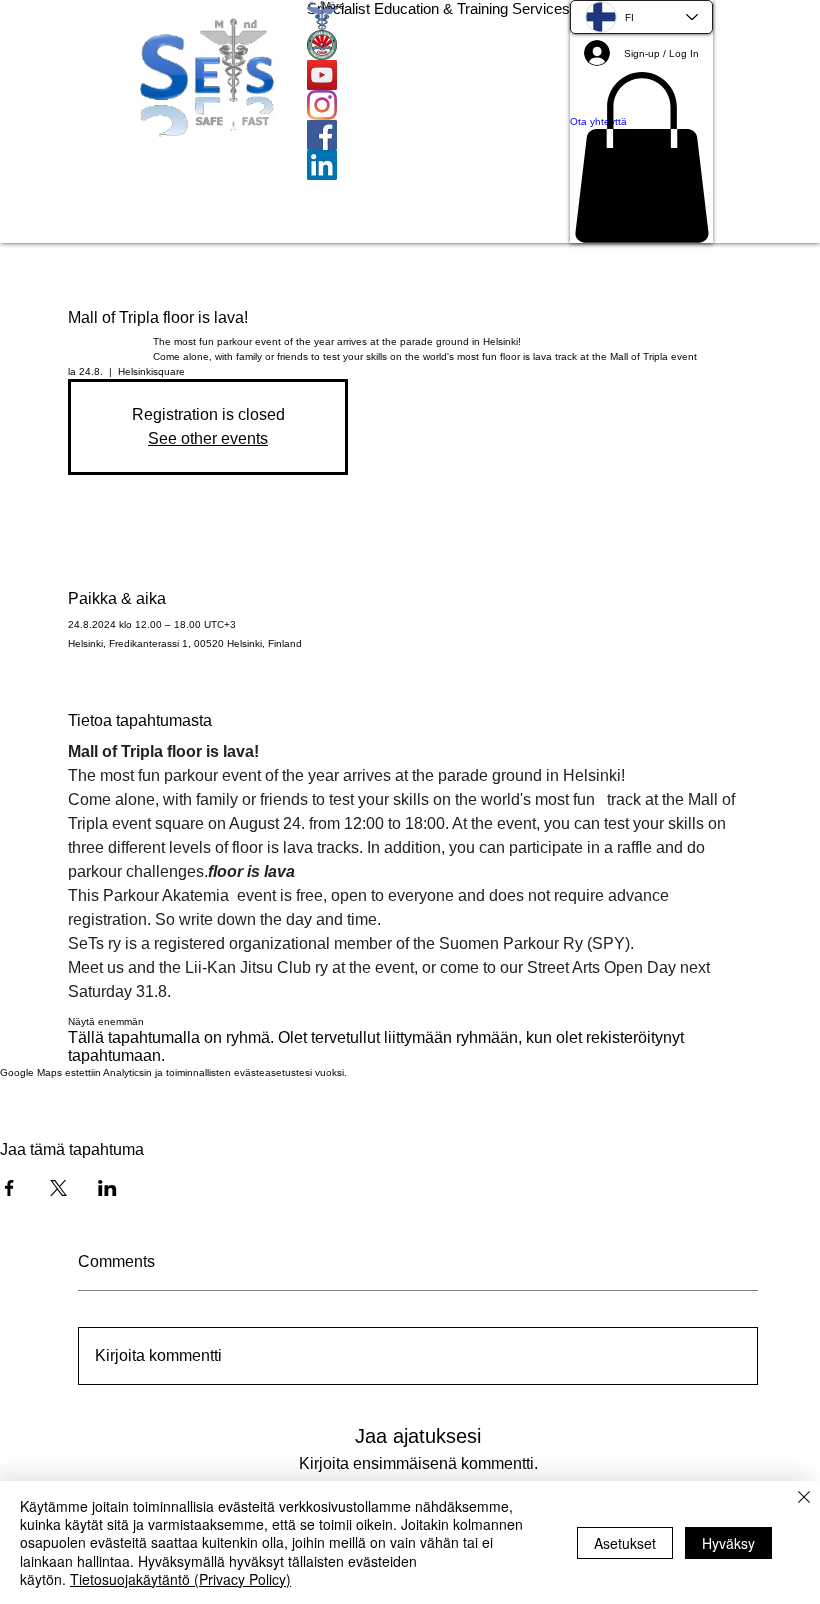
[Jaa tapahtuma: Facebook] (9, 1188)
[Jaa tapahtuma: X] (58, 1188)
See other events (208, 438)
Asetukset (625, 1543)
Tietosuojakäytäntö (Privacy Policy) (180, 1579)
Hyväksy (728, 1543)
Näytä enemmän (106, 1021)
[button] (641, 157)
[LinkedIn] (438, 165)
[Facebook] (438, 135)
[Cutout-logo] (438, 45)
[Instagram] (438, 105)
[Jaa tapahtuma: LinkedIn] (107, 1188)
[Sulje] (804, 1499)
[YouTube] (438, 75)
